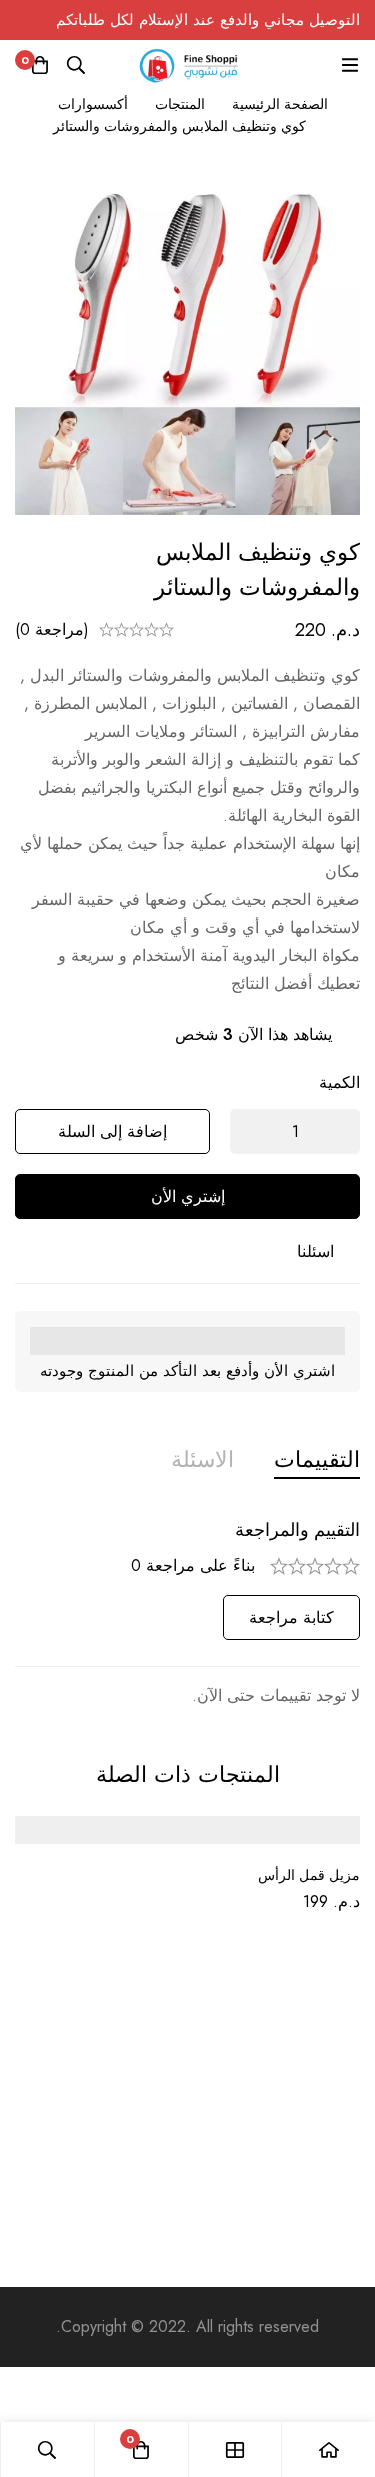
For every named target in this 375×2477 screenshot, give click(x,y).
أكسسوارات (93, 104)
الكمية (339, 1082)
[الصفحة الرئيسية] (328, 2449)
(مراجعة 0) (52, 629)
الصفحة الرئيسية (280, 104)
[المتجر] (235, 2449)
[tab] (317, 1459)
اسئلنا (315, 1251)
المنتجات (180, 104)
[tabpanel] (187, 1614)
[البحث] (76, 65)
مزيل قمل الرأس (309, 1875)
